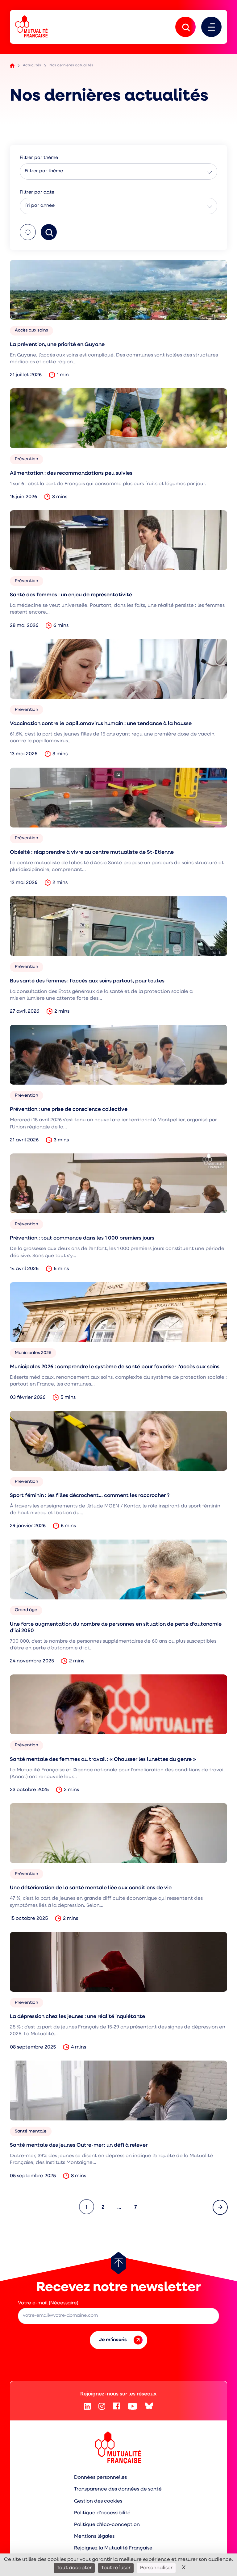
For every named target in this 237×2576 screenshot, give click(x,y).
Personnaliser (156, 2568)
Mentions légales (94, 2536)
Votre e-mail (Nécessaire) (48, 2303)
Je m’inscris (113, 2340)
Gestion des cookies (98, 2501)
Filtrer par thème (44, 171)
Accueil (12, 66)
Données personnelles (100, 2478)
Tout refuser (116, 2568)
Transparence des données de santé (118, 2489)
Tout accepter (74, 2568)
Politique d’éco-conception (107, 2525)
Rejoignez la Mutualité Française (113, 2548)
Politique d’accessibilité (102, 2513)
